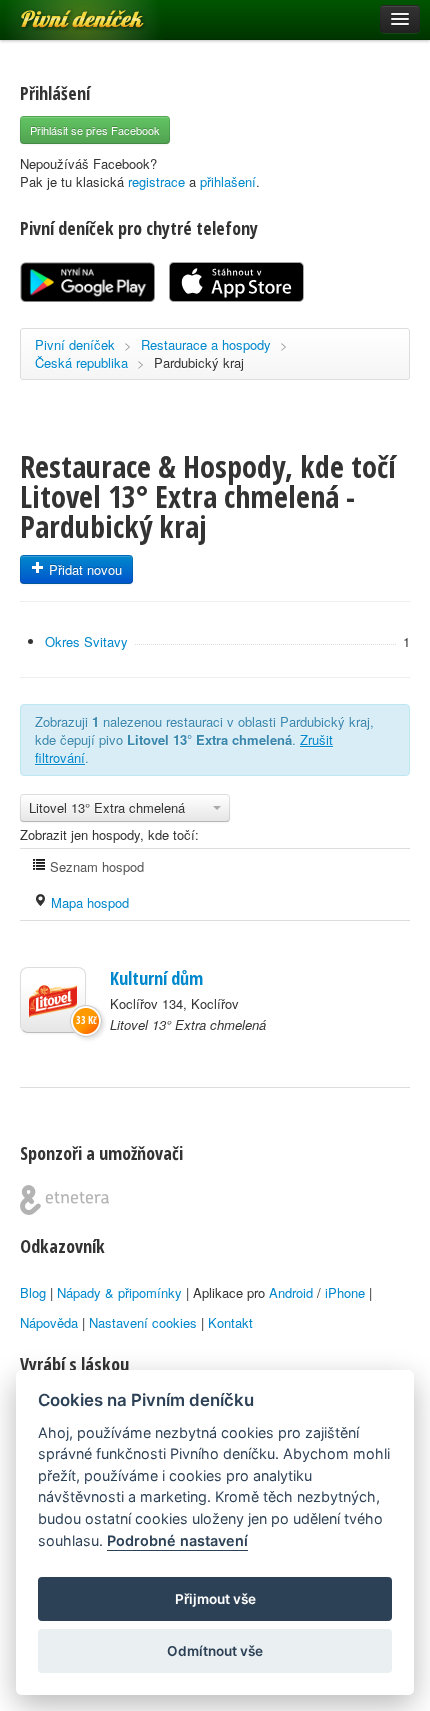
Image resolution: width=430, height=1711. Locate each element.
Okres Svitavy (86, 641)
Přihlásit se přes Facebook (95, 130)
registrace (156, 181)
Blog (33, 1292)
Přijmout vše (215, 1599)
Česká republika (81, 362)
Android (291, 1292)
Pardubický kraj (199, 362)
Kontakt (230, 1322)
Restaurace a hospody (206, 344)
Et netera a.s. (64, 1200)
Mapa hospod (88, 902)
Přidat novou (83, 569)
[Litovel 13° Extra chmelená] (53, 1000)
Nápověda (49, 1322)
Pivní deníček (60, 12)
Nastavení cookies (143, 1322)
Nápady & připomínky (119, 1292)
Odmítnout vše (215, 1651)
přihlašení (228, 181)
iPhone (345, 1292)
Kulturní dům (156, 978)
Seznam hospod (95, 866)
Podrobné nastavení (177, 1540)
